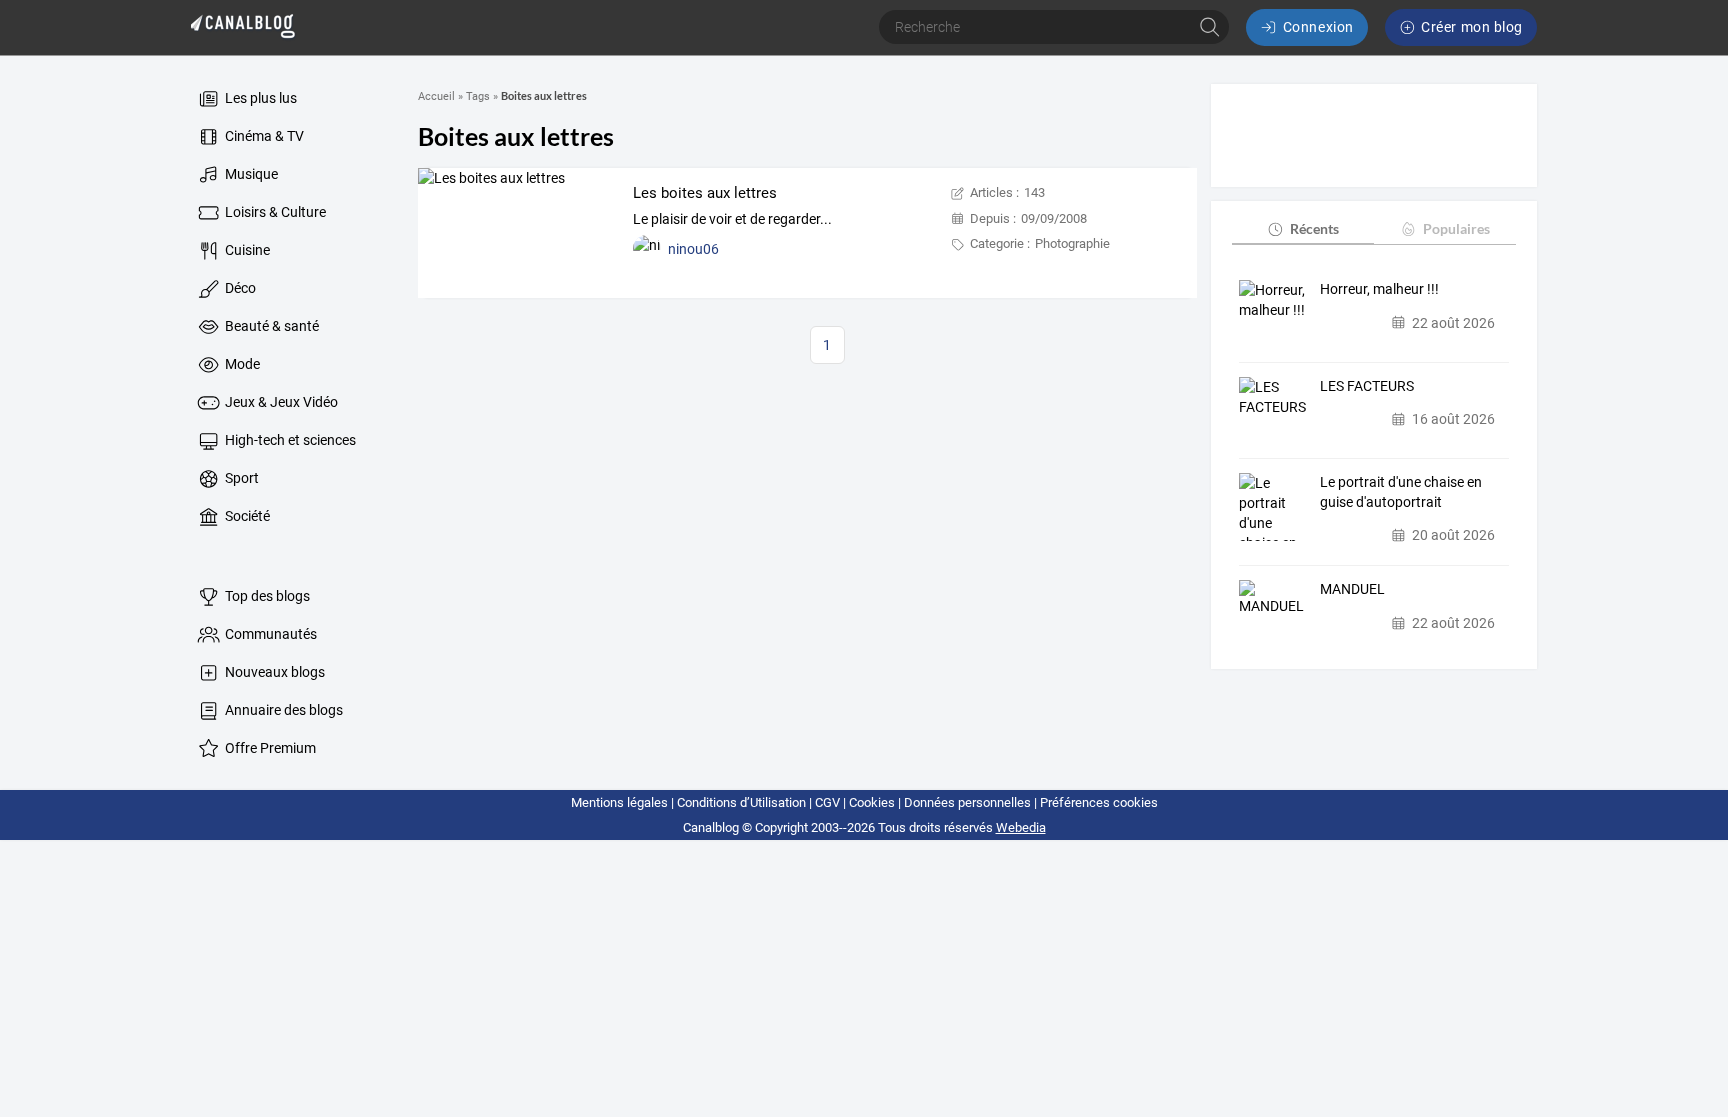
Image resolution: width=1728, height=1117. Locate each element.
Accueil (436, 96)
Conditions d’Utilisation (741, 802)
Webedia (1021, 827)
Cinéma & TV (263, 136)
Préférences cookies (1099, 802)
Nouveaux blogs (273, 672)
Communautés (269, 634)
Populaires (1456, 228)
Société (246, 516)
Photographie (1072, 243)
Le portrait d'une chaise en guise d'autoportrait (1401, 492)
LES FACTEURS (1367, 386)
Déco (239, 288)
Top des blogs (266, 596)
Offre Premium (269, 748)
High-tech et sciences (289, 440)
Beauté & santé (270, 326)
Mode (241, 364)
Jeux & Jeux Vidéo (280, 402)
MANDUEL (1352, 589)
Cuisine (246, 250)
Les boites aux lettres (705, 193)
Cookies (872, 802)
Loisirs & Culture (274, 212)
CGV (827, 802)
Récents (1314, 228)
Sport (240, 478)
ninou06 (693, 249)
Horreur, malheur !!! (1379, 289)
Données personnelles (967, 802)
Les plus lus (259, 98)
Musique (250, 174)
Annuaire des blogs (282, 710)
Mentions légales (619, 802)
